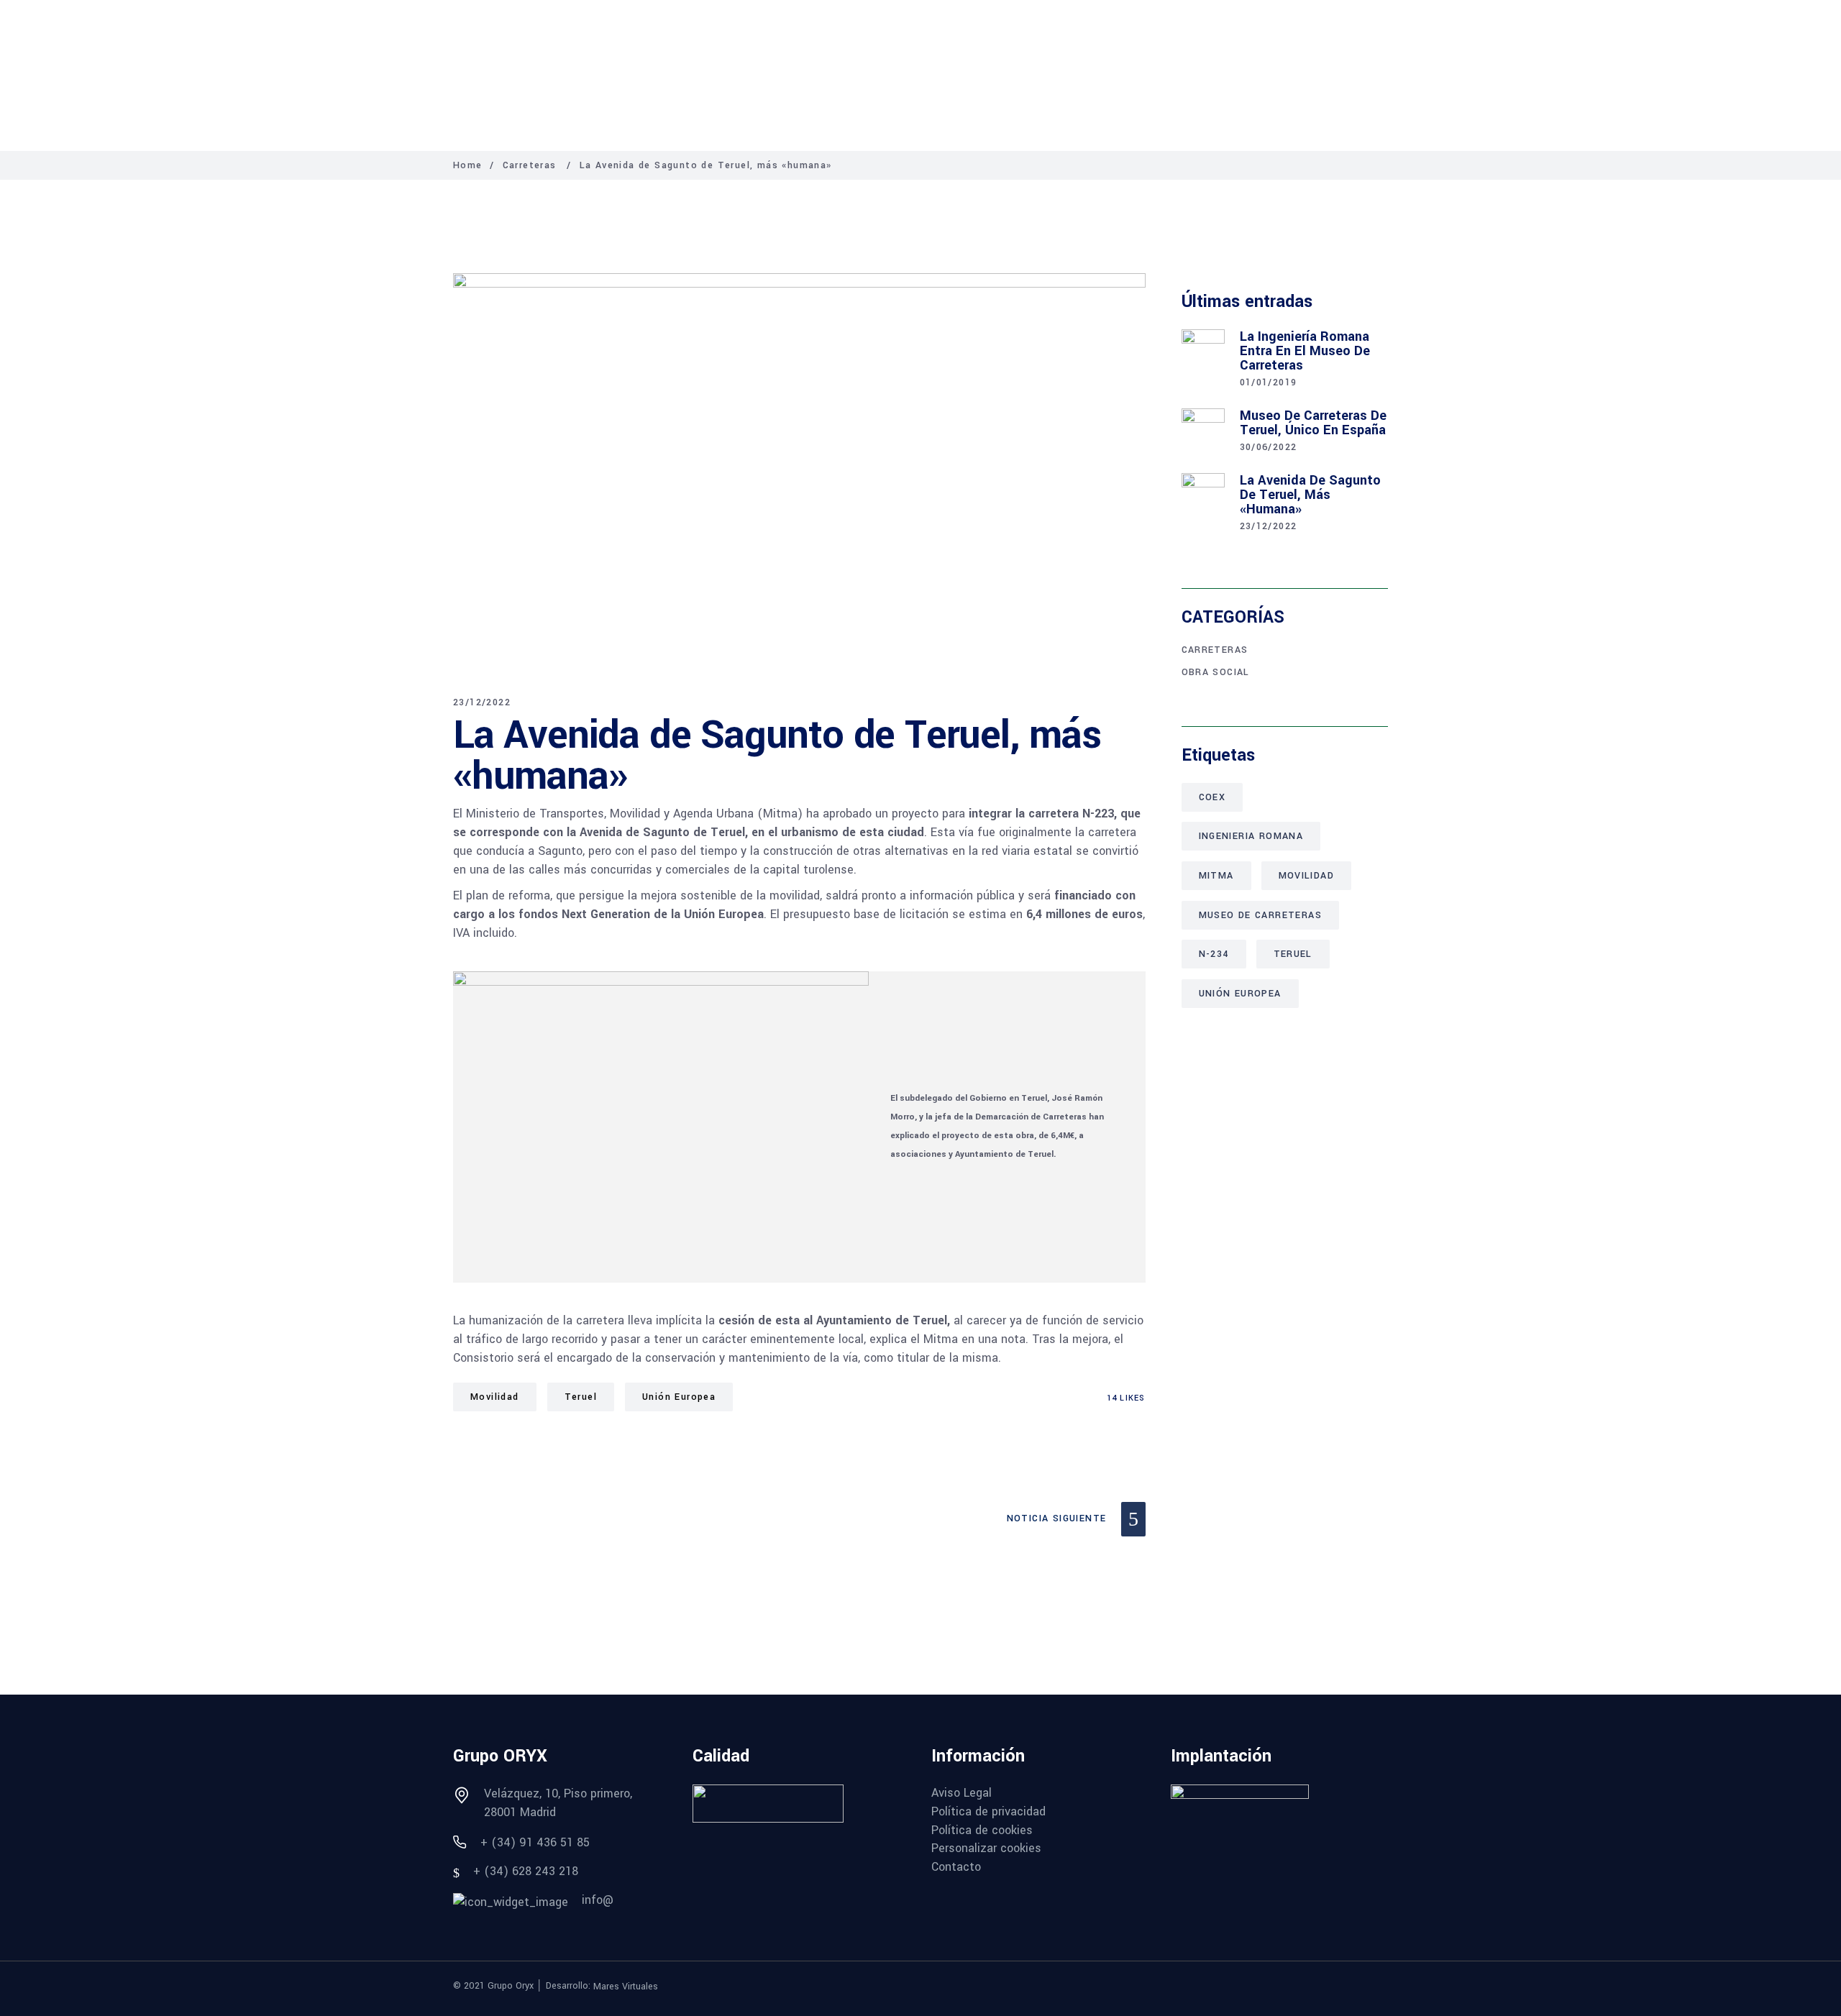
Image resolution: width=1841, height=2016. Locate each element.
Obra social (1216, 672)
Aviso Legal (961, 1793)
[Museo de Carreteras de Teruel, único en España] (1203, 430)
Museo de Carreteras (1261, 915)
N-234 (1214, 954)
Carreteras (530, 165)
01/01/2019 (1269, 382)
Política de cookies (982, 1831)
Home (468, 165)
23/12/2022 (482, 702)
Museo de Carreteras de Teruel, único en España (1313, 423)
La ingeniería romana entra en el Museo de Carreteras (1305, 351)
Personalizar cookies (986, 1848)
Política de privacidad (988, 1812)
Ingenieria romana (1251, 836)
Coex (1212, 797)
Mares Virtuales (626, 1986)
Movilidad (495, 1397)
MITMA (1216, 876)
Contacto (956, 1867)
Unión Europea (679, 1397)
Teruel (581, 1397)
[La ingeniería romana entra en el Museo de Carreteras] (1203, 351)
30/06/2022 (1269, 447)
